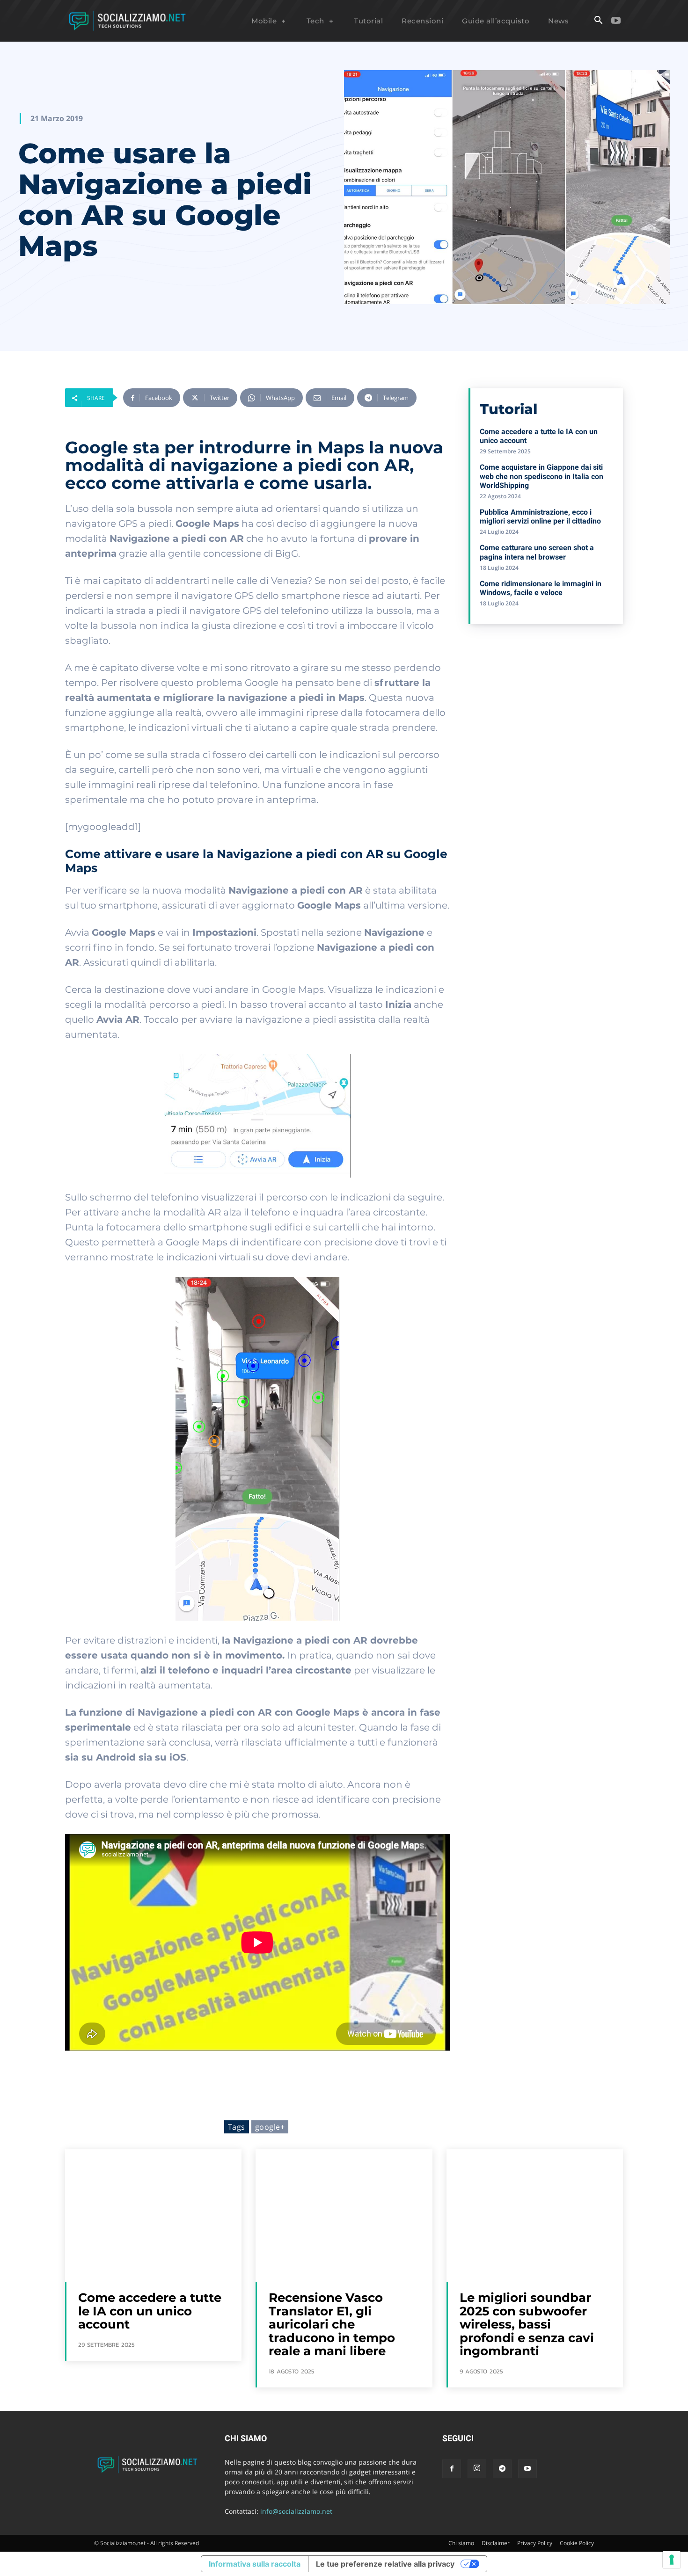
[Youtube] (616, 21)
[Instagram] (477, 2469)
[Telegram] (502, 2469)
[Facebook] (452, 2469)
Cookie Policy (577, 2543)
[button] (598, 21)
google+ (270, 2127)
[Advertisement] (546, 699)
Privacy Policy (535, 2543)
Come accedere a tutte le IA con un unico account (150, 2311)
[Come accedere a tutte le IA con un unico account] (153, 2216)
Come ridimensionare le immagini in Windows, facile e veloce (541, 588)
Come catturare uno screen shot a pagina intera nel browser (537, 552)
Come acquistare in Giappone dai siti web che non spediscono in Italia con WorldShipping (542, 476)
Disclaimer (496, 2543)
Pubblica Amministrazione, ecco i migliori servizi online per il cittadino (540, 517)
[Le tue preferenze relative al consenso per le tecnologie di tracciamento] (672, 2560)
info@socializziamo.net (296, 2511)
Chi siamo (461, 2543)
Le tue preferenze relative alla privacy (385, 2564)
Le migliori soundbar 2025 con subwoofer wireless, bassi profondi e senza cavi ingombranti (527, 2324)
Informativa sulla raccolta (255, 2564)
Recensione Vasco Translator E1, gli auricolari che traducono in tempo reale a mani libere (332, 2324)
